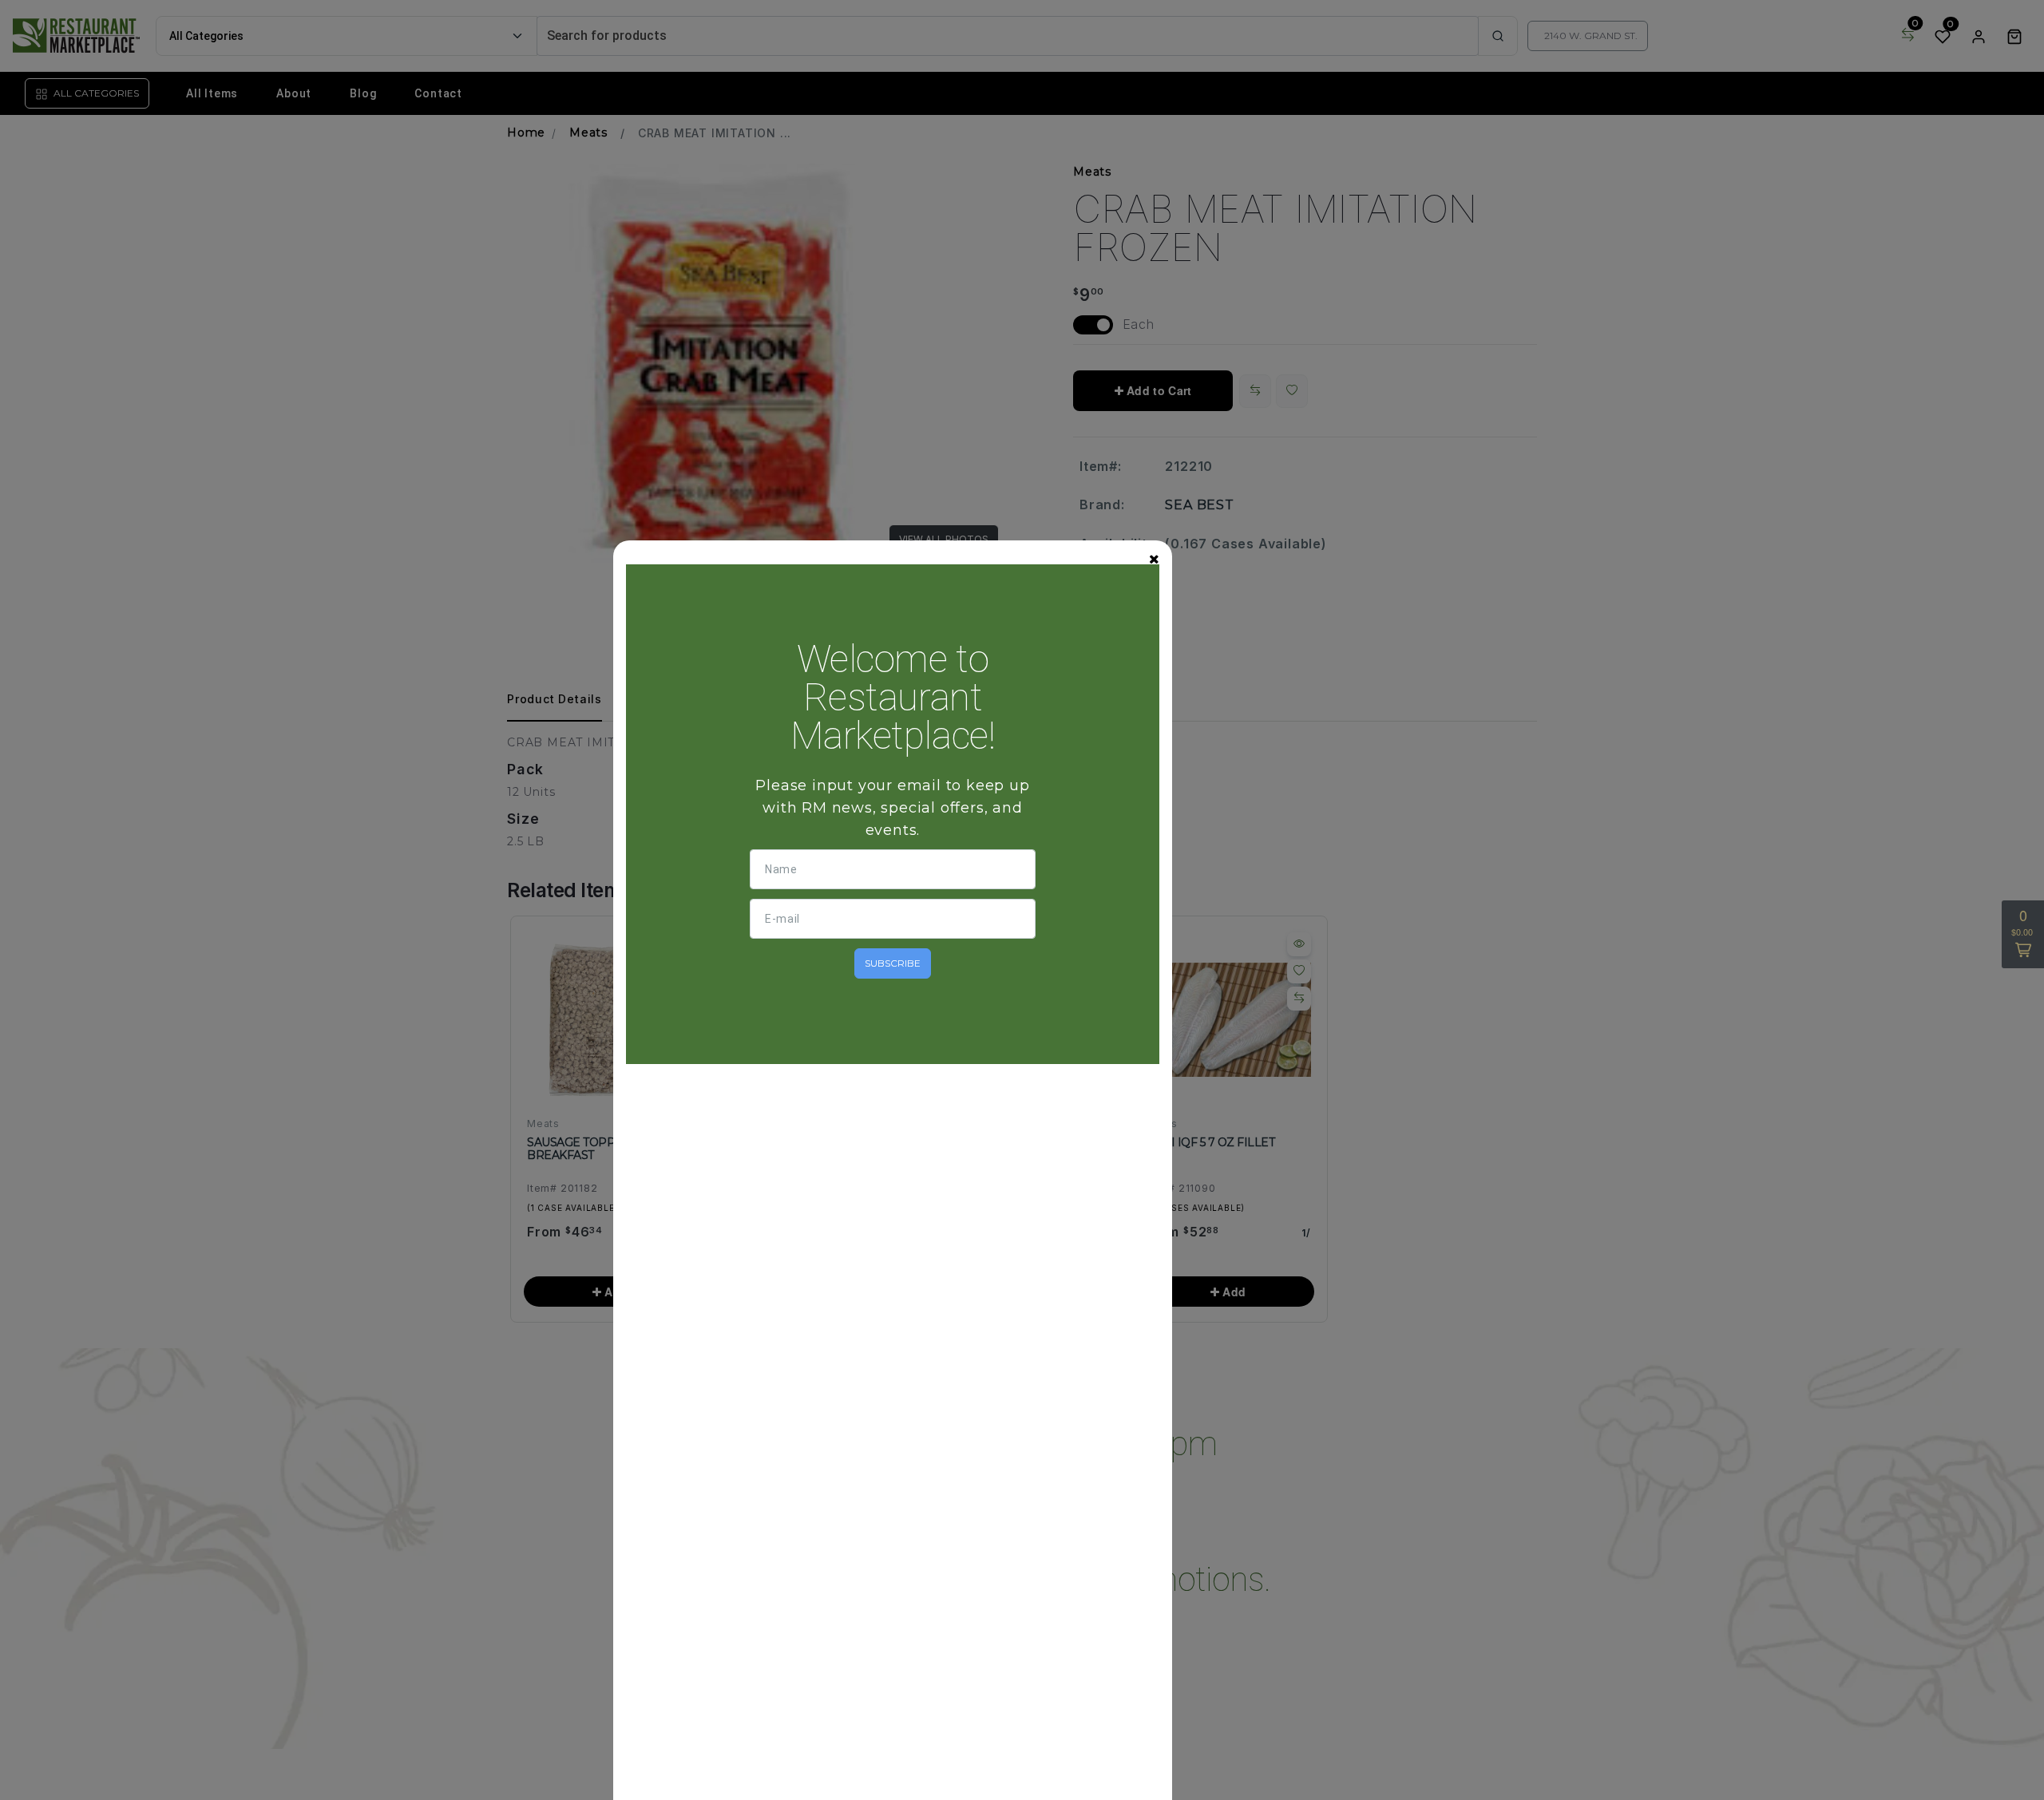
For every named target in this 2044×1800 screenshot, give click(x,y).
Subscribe (893, 963)
